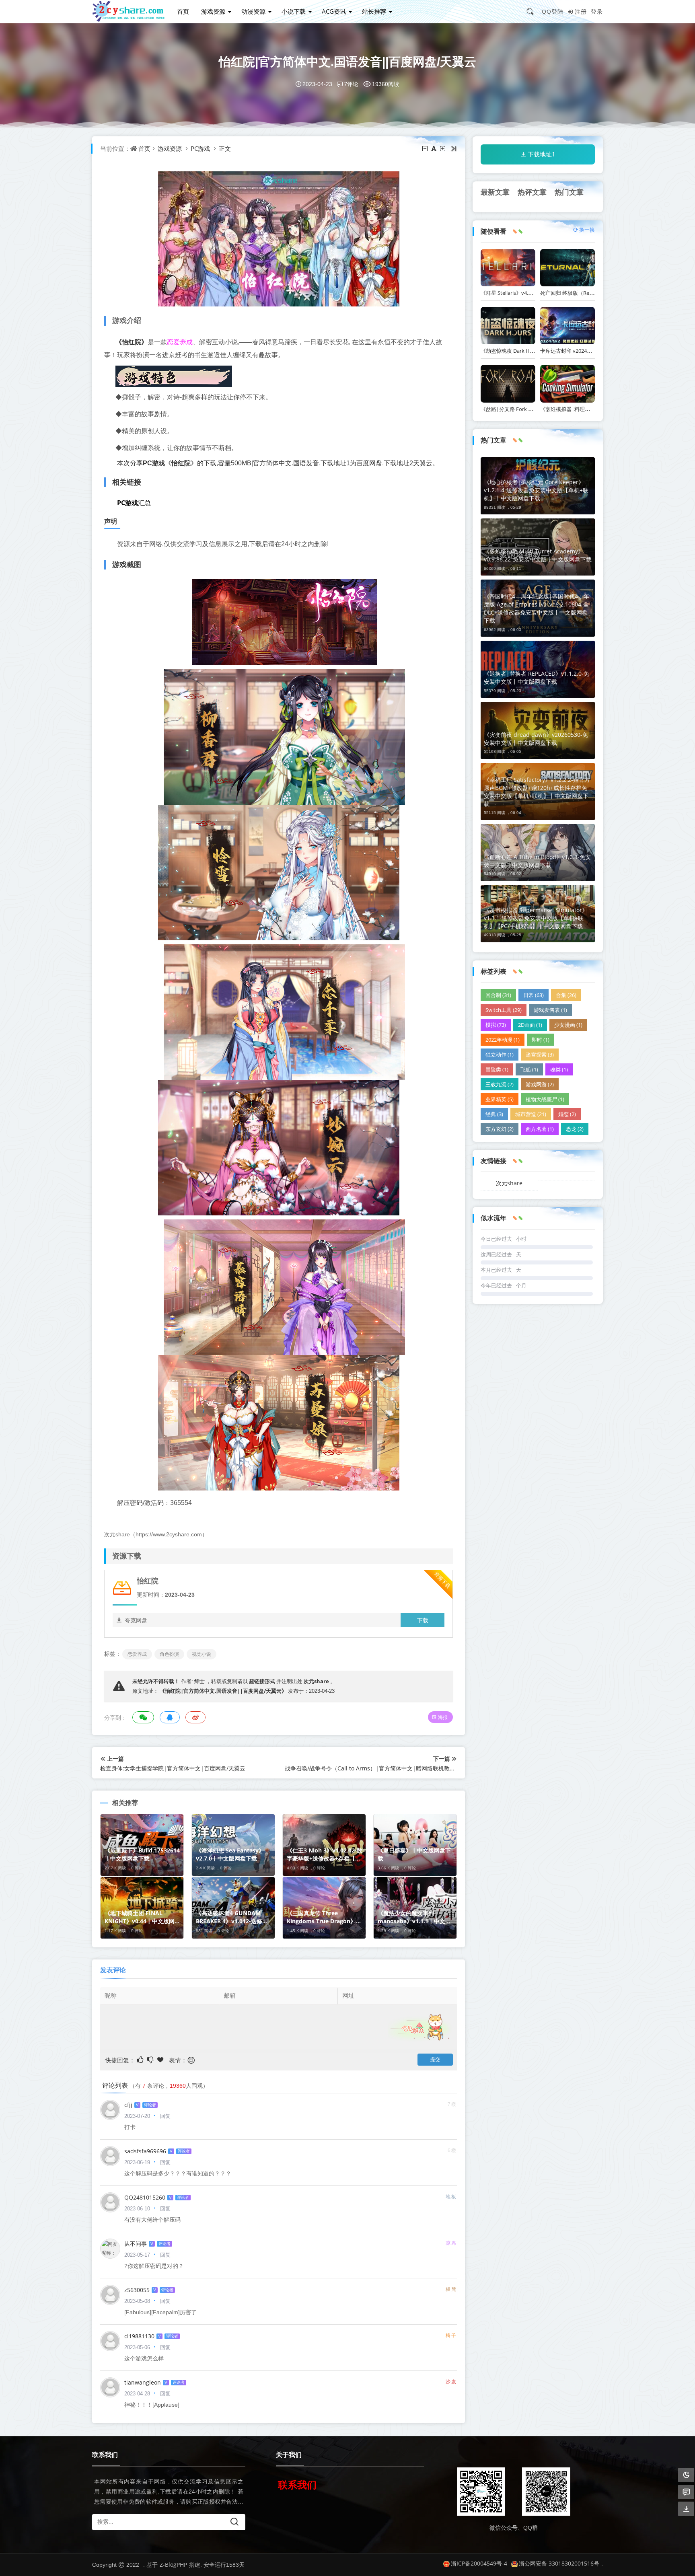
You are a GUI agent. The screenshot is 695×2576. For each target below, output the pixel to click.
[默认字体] (434, 148)
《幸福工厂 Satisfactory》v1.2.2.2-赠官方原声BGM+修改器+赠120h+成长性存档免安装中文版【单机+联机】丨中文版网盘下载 (537, 792)
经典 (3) (494, 1114)
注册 (581, 11)
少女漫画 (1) (568, 1025)
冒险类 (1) (497, 1069)
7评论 (351, 84)
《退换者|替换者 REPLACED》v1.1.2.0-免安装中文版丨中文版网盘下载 (537, 677)
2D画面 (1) (530, 1025)
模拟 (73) (496, 1025)
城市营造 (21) (531, 1114)
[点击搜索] (533, 11)
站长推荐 (374, 11)
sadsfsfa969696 (145, 2151)
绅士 (199, 1681)
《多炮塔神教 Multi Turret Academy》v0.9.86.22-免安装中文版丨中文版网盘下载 (538, 555)
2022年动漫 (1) (503, 1040)
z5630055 (137, 2290)
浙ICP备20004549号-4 (479, 2563)
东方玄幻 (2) (500, 1129)
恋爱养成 (180, 342)
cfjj (128, 2105)
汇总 (134, 503)
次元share (316, 1681)
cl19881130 (139, 2336)
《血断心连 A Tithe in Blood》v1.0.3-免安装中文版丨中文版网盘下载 (537, 861)
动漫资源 (253, 11)
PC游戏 (200, 148)
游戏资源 (213, 11)
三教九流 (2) (500, 1084)
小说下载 (294, 11)
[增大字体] (443, 148)
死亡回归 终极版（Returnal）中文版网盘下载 (593, 293)
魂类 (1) (559, 1069)
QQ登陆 (553, 11)
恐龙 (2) (575, 1129)
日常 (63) (534, 995)
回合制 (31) (498, 995)
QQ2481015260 (145, 2197)
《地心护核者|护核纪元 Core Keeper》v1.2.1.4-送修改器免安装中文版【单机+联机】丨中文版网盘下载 (536, 490)
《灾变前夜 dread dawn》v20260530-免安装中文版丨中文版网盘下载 (536, 739)
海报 (443, 1717)
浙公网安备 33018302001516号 (559, 2563)
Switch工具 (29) (504, 1010)
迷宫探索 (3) (540, 1055)
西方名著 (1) (540, 1129)
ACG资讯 (334, 11)
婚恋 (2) (567, 1114)
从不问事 (136, 2244)
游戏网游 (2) (540, 1084)
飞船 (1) (529, 1069)
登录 (597, 11)
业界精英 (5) (500, 1099)
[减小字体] (426, 148)
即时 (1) (541, 1040)
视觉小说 (202, 1654)
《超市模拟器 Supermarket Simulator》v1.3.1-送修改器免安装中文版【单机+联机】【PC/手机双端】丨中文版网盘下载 (536, 918)
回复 (165, 2116)
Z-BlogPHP (173, 2565)
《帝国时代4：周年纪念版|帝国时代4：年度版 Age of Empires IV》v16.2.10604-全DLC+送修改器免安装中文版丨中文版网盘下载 (537, 608)
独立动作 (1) (500, 1055)
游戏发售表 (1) (550, 1010)
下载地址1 (542, 154)
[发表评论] (686, 2492)
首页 (183, 11)
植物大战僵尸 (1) (545, 1099)
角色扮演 (169, 1654)
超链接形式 (262, 1681)
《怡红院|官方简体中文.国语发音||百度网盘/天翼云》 (223, 1691)
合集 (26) (566, 995)
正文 (225, 148)
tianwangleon (143, 2382)
